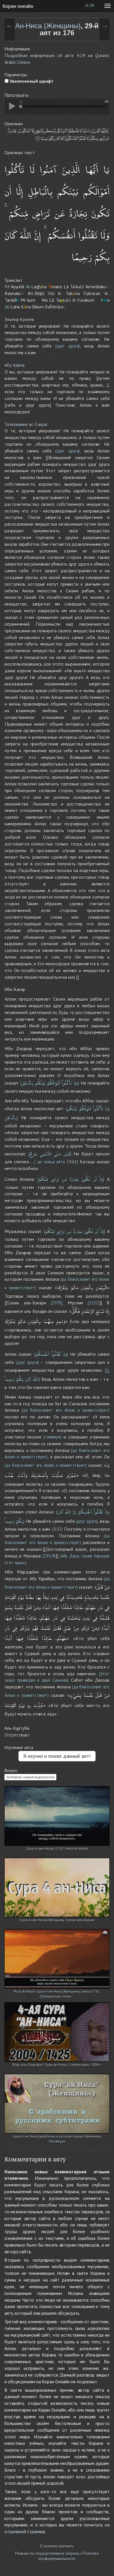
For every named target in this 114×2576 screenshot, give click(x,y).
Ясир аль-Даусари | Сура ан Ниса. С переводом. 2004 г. (57, 2064)
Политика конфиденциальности (69, 2556)
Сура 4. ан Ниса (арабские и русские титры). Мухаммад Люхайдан (57, 2137)
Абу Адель (15, 365)
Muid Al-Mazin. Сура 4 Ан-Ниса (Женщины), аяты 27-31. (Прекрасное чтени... (57, 1992)
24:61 (72, 1162)
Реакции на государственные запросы (47, 2553)
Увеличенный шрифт (31, 81)
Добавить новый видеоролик (30, 1777)
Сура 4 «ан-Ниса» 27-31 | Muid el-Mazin (57, 1848)
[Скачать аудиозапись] (107, 101)
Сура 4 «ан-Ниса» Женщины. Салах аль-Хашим (57, 1920)
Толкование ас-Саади (26, 424)
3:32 (57, 1529)
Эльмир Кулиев (19, 319)
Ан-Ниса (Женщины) (48, 26)
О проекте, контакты (57, 2546)
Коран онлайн (18, 6)
